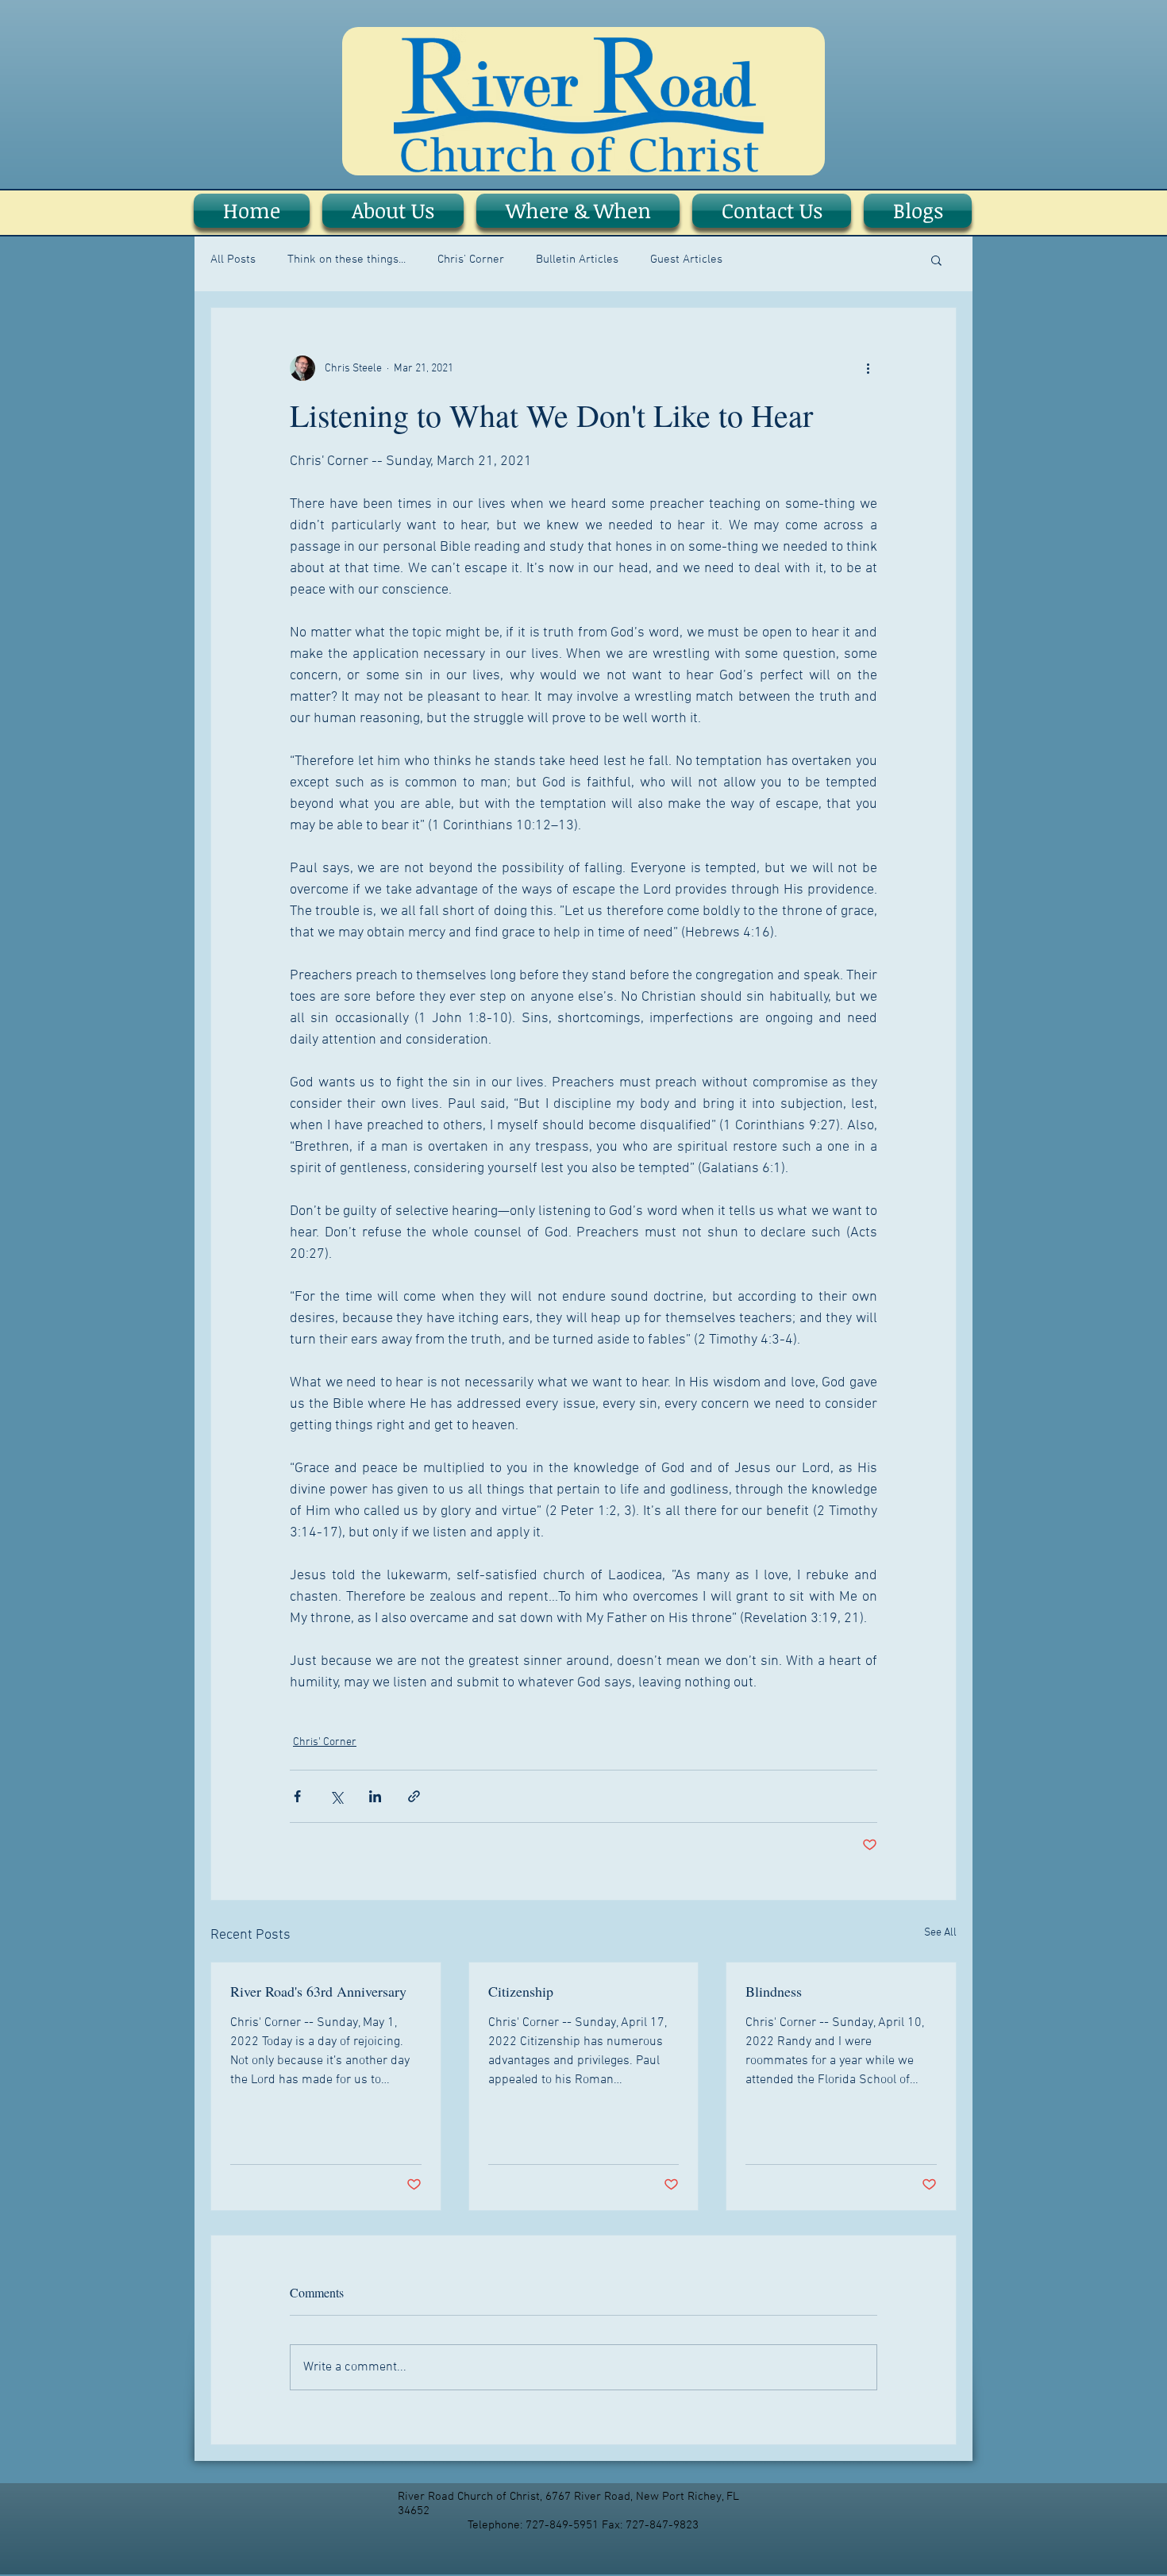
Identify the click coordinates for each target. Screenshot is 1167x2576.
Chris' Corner (471, 260)
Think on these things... (347, 260)
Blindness (774, 1991)
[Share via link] (414, 1796)
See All (940, 1933)
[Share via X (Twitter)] (336, 1796)
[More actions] (868, 368)
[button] (936, 260)
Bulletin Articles (577, 260)
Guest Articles (686, 260)
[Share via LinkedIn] (375, 1796)
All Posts (233, 260)
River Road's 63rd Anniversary (318, 1991)
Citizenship (521, 1991)
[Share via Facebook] (297, 1796)
